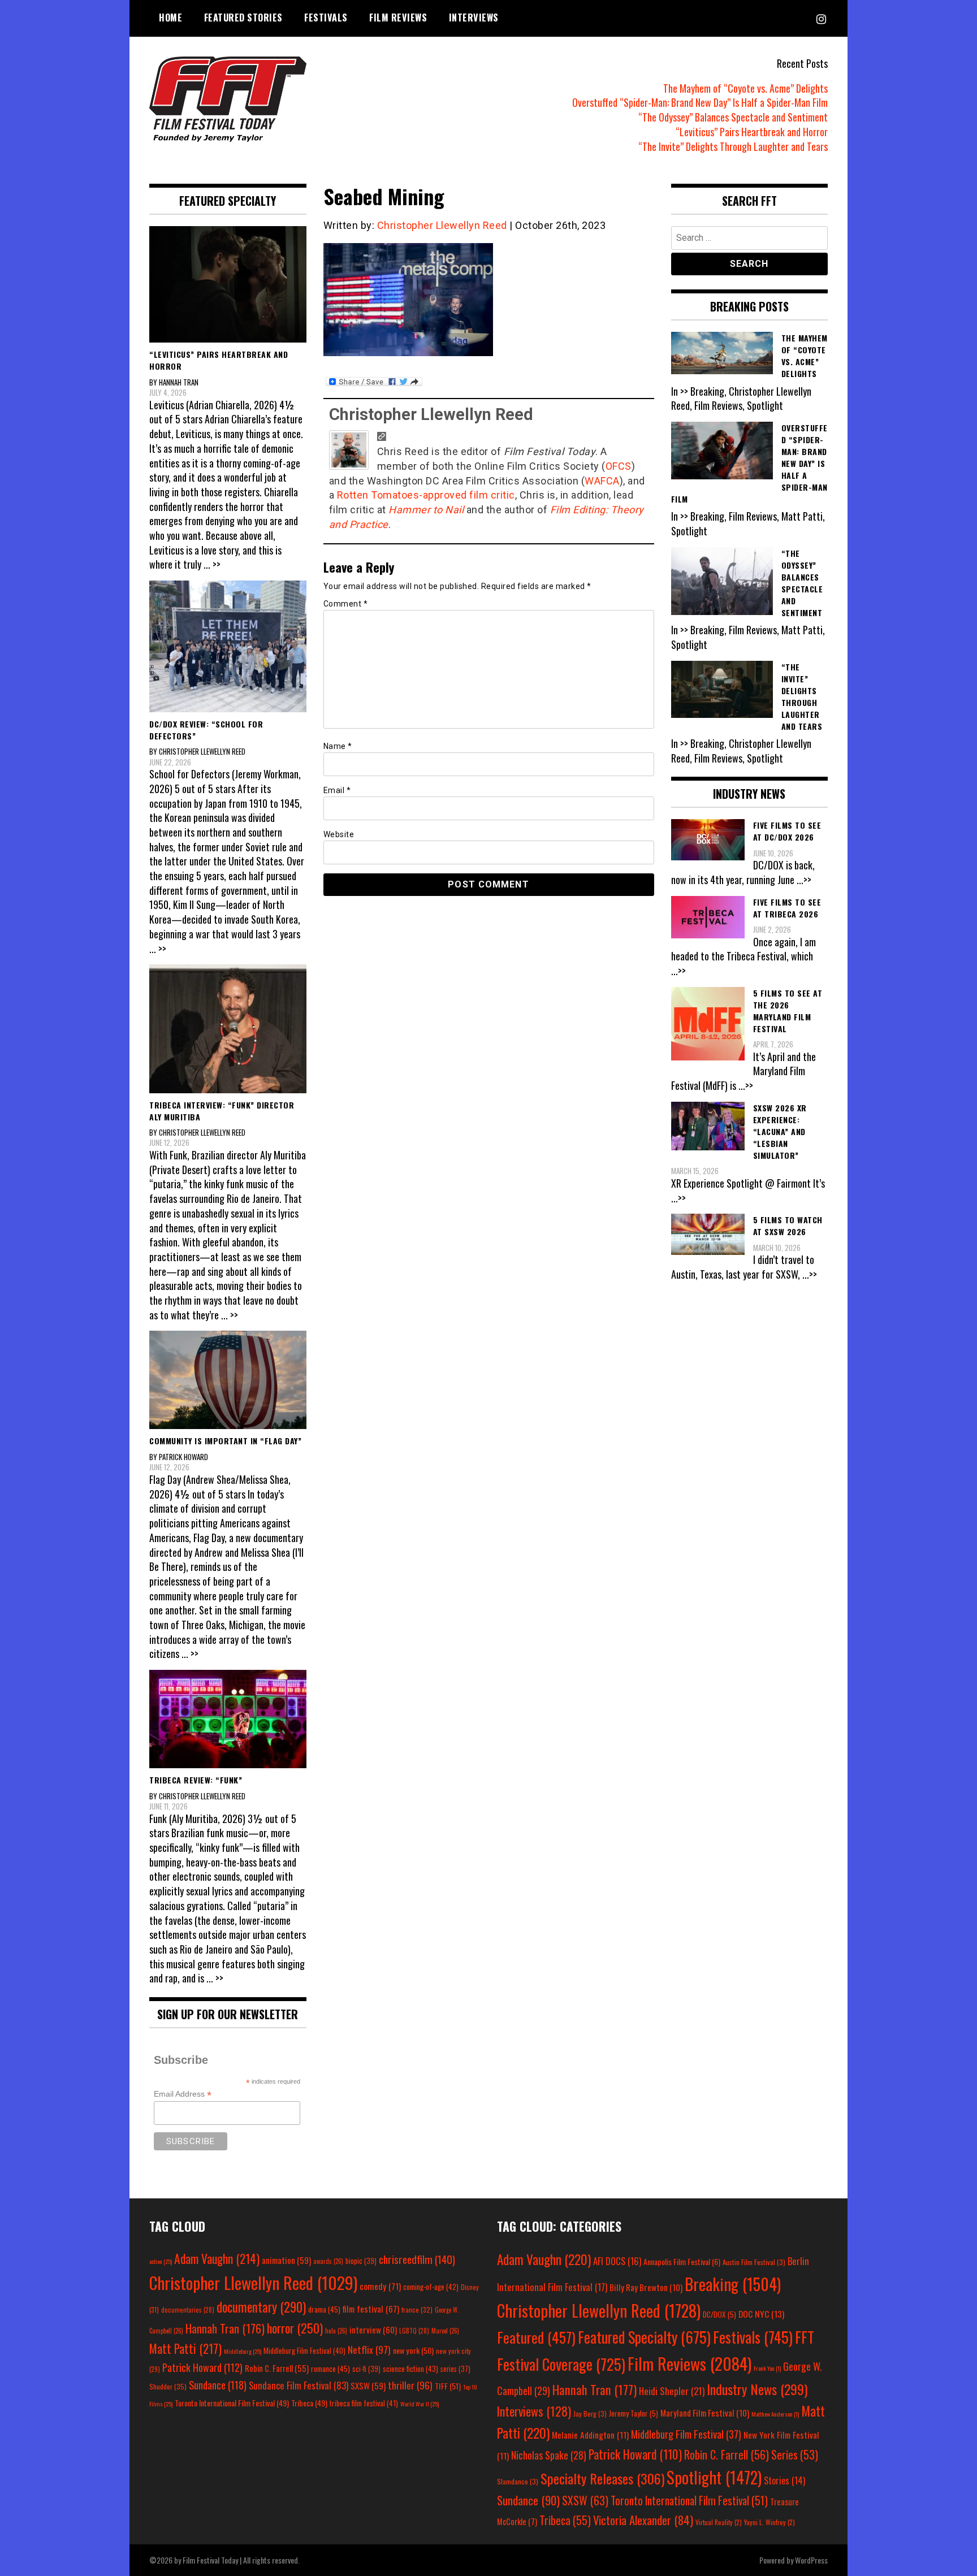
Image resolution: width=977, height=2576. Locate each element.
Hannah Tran (225, 2328)
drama (324, 2309)
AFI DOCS (617, 2261)
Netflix (369, 2349)
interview (373, 2330)
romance (330, 2369)
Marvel (445, 2331)
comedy (380, 2286)
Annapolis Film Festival (682, 2261)
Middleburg (243, 2351)
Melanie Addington (590, 2435)
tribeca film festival (364, 2403)
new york (413, 2350)
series (455, 2369)
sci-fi (366, 2369)
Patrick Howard (202, 2367)
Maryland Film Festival (705, 2413)
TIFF (448, 2386)
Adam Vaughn (217, 2258)
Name (338, 746)
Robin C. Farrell (277, 2368)
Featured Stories (243, 18)
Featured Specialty (644, 2337)
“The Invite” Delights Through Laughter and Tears (733, 146)
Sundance (218, 2385)
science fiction (410, 2369)
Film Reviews (398, 18)
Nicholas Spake (549, 2455)
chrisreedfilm (417, 2259)
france (417, 2309)
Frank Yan (767, 2368)
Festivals (326, 18)
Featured (536, 2337)
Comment (346, 604)
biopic (361, 2261)
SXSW (368, 2385)
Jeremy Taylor (634, 2413)
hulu (336, 2331)
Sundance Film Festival (299, 2385)
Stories (784, 2480)
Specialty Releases (602, 2478)
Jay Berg (590, 2413)
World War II (420, 2404)
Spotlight (714, 2477)
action (161, 2261)
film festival (371, 2308)
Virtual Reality (719, 2522)
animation (286, 2260)
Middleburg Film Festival (304, 2350)
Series (795, 2455)
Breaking (733, 2284)
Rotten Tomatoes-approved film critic (426, 495)
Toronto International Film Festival (232, 2403)
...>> (804, 880)
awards (328, 2261)
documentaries (188, 2310)
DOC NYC (761, 2314)
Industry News (757, 2389)
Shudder (168, 2386)
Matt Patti (185, 2348)
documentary (261, 2307)
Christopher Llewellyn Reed (442, 225)
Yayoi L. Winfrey (770, 2522)
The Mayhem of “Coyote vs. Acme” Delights (745, 88)
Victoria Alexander (643, 2520)
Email (337, 790)
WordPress (811, 2560)
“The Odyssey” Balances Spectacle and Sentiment (733, 117)
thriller (410, 2385)
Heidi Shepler (672, 2391)
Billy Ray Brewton (646, 2287)
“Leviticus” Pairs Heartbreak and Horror (752, 132)
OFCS (619, 466)
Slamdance (518, 2481)
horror (295, 2328)
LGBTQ (414, 2331)
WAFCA (602, 481)
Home (170, 18)
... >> (212, 564)
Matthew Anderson (775, 2414)
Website (339, 834)
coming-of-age (431, 2287)
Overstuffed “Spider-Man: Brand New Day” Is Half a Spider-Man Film (700, 102)
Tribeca (309, 2403)
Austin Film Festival (754, 2262)
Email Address (183, 2094)
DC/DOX (719, 2314)
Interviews (474, 18)
